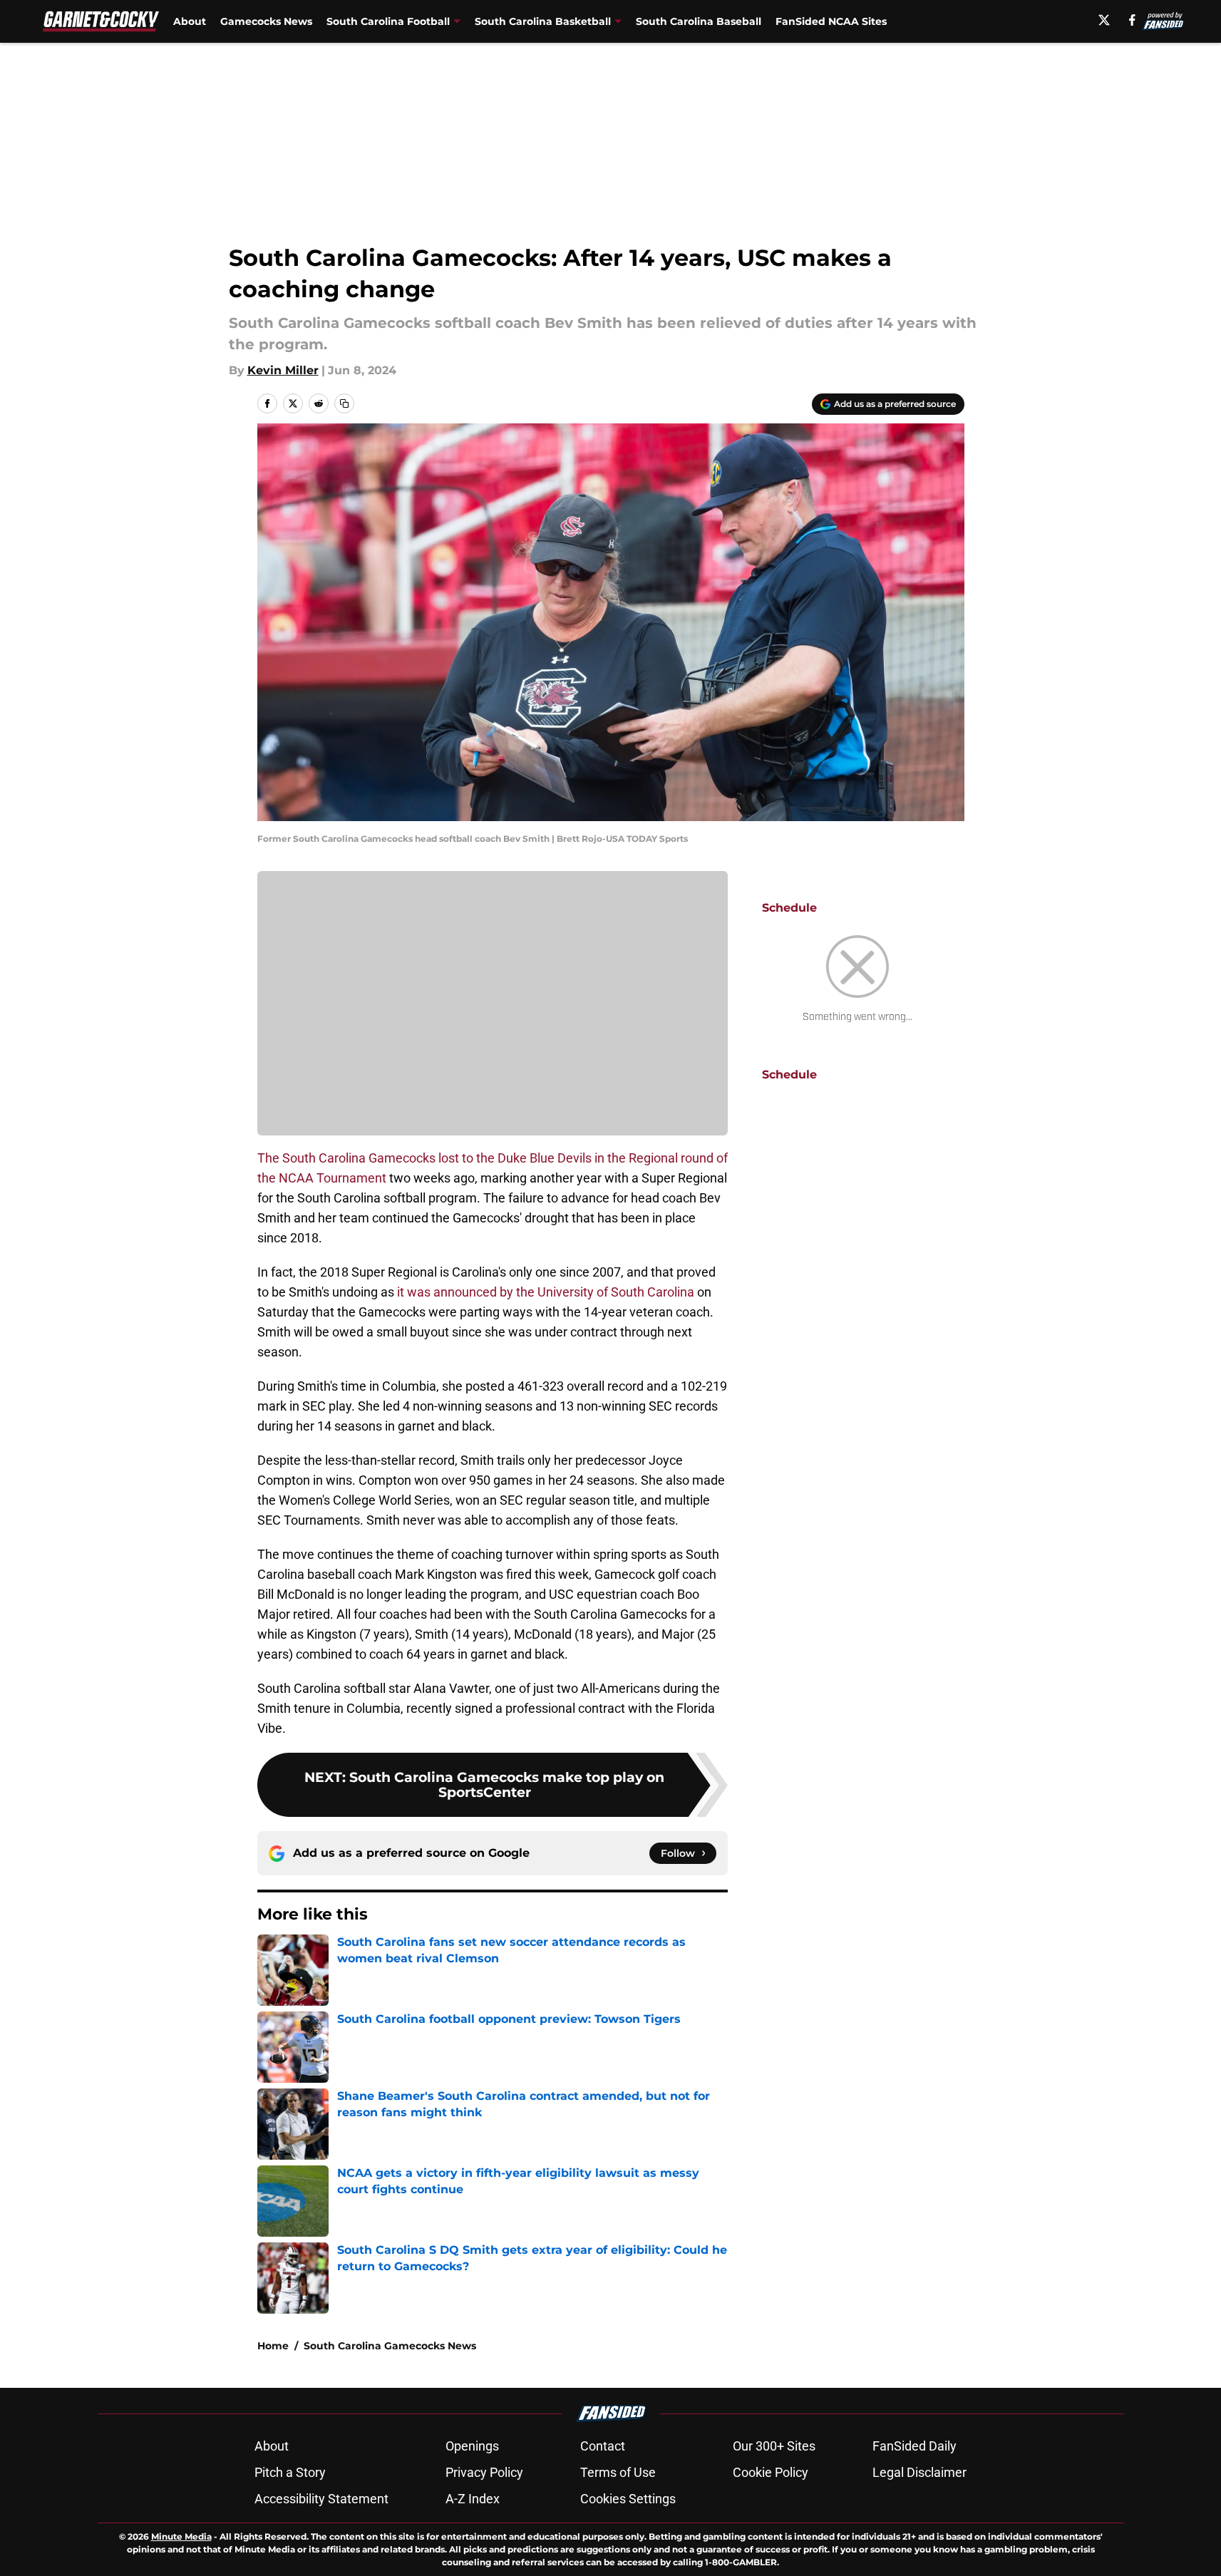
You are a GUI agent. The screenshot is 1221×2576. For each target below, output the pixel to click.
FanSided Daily (915, 2446)
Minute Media (181, 2536)
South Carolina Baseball (699, 21)
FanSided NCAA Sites (831, 21)
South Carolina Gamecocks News (390, 2346)
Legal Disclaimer (919, 2472)
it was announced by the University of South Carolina (546, 1292)
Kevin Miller (283, 370)
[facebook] (1132, 20)
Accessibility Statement (321, 2499)
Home (273, 2346)
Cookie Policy (771, 2472)
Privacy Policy (484, 2472)
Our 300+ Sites (774, 2446)
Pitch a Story (290, 2472)
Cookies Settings (628, 2499)
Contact (603, 2446)
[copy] (344, 403)
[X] (1104, 20)
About (190, 21)
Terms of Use (618, 2472)
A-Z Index (473, 2499)
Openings (472, 2446)
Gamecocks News (266, 21)
